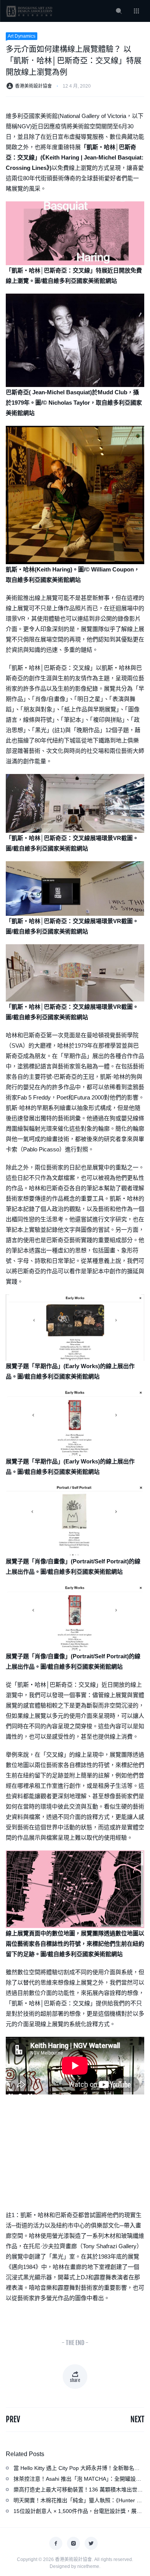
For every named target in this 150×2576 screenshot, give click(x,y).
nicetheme (88, 2566)
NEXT (137, 2419)
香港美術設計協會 (33, 86)
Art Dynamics (22, 36)
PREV (13, 2419)
